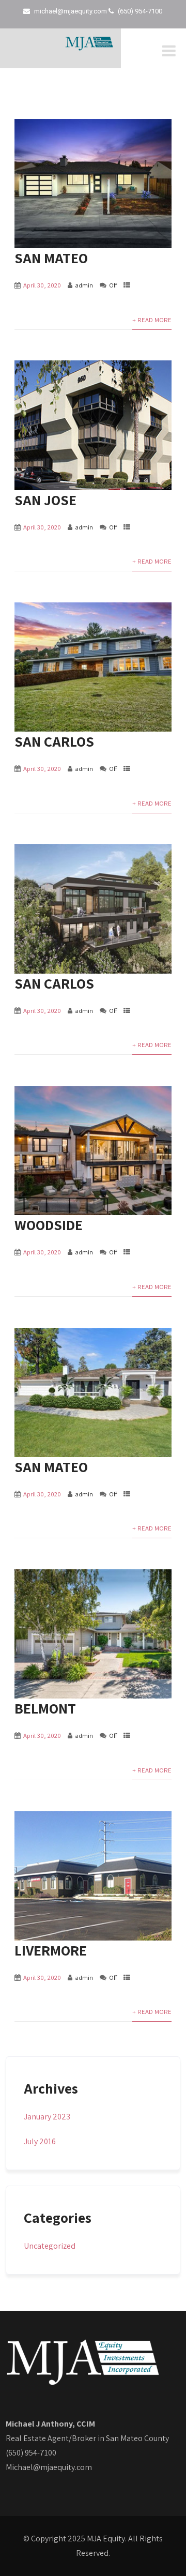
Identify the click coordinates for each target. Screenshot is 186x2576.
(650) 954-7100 (31, 2453)
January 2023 (47, 2117)
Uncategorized (50, 2246)
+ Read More (152, 320)
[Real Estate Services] (89, 48)
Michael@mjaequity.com (49, 2467)
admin (84, 285)
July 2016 (40, 2141)
